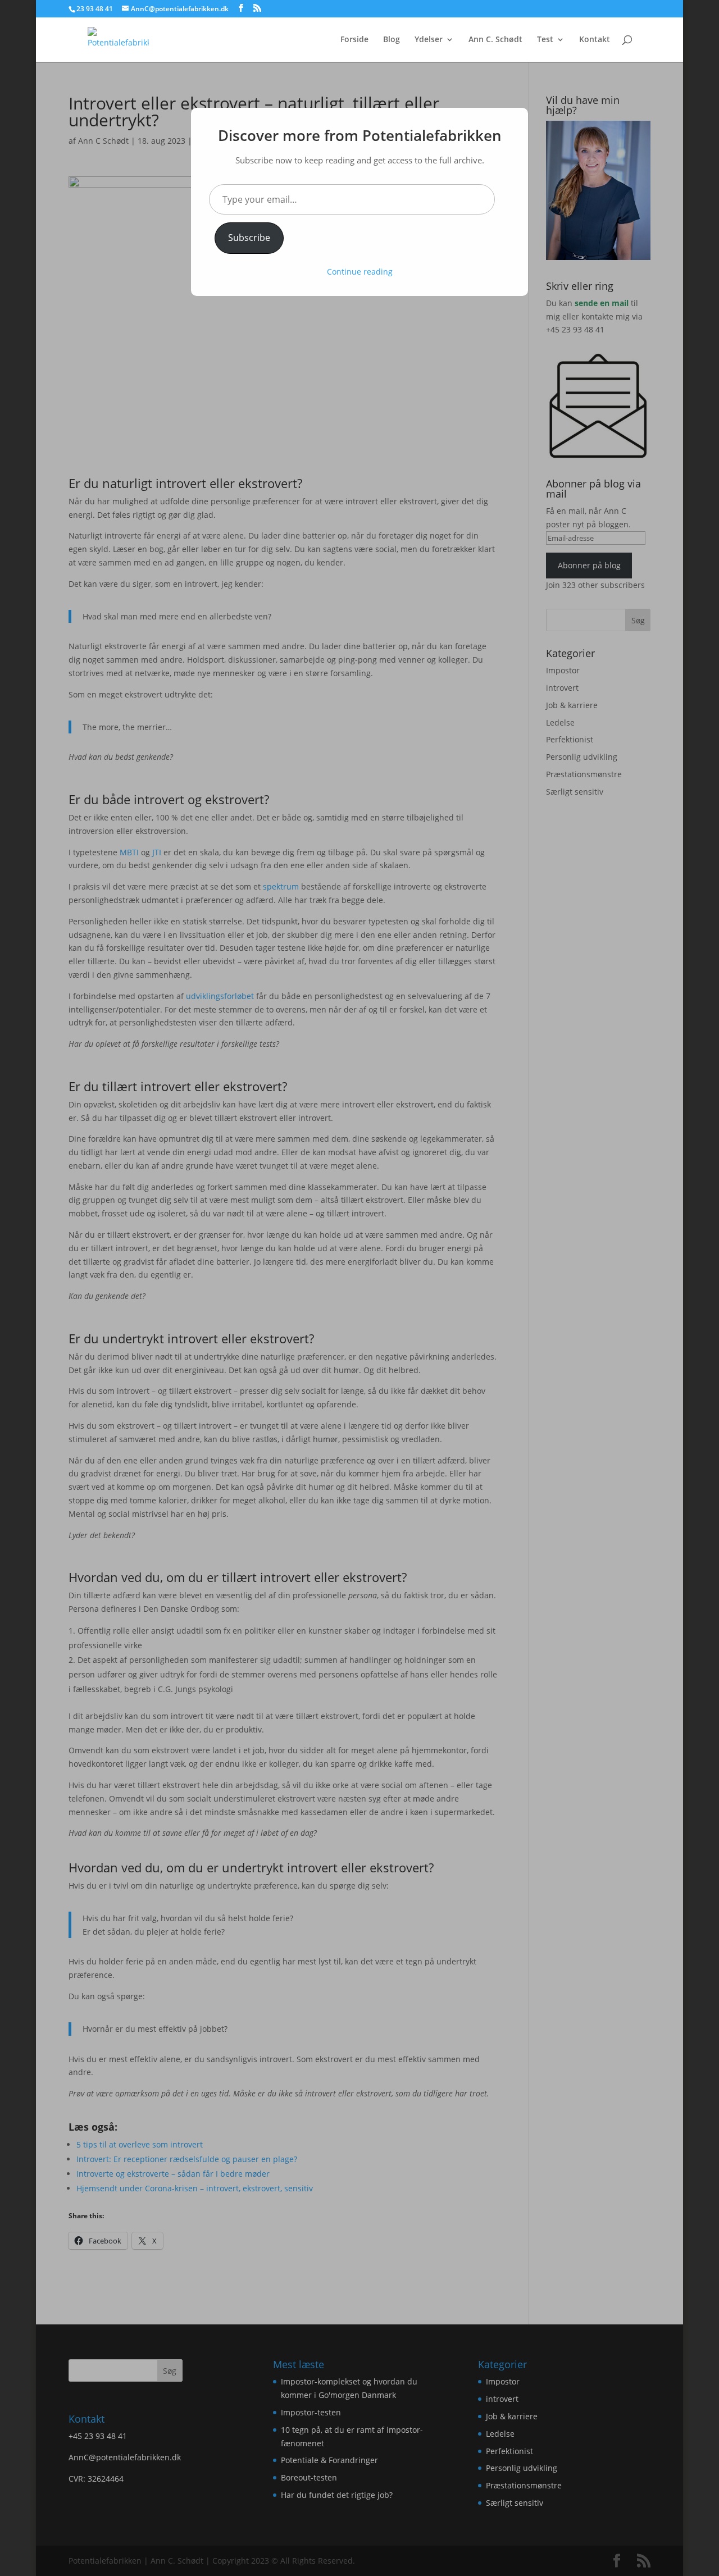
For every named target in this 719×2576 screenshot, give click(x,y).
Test (545, 40)
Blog (392, 40)
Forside (354, 40)
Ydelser (429, 40)
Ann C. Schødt (495, 40)
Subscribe (249, 238)
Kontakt (595, 40)
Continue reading (360, 272)
